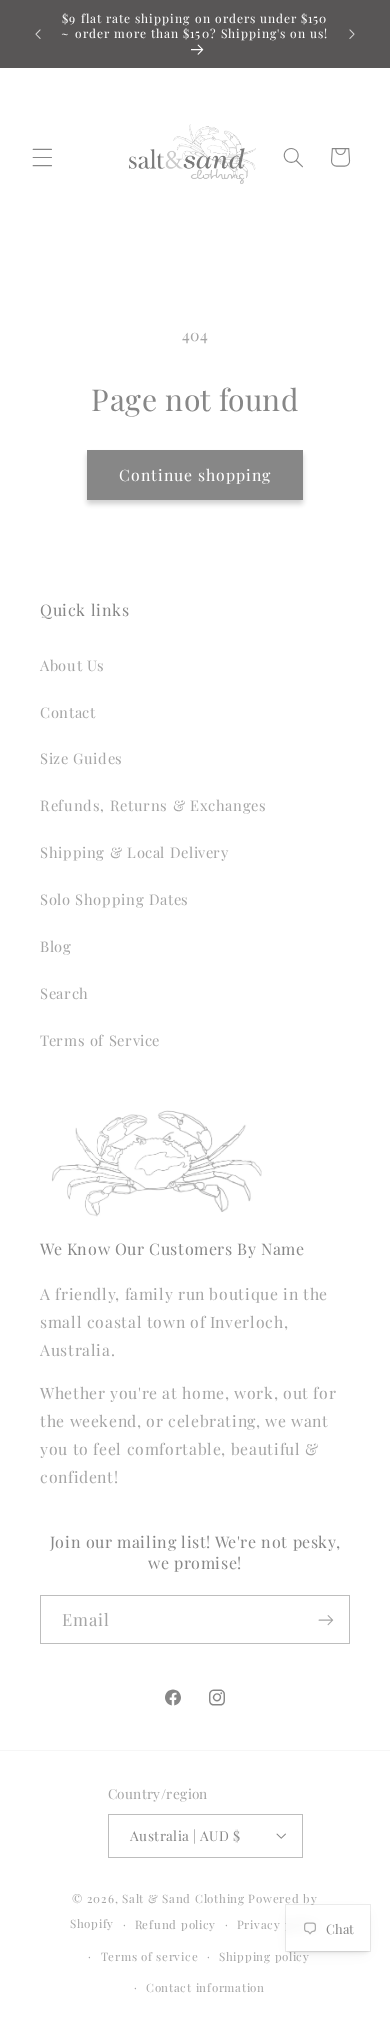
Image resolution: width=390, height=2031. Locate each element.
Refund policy (176, 1924)
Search (64, 993)
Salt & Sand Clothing (183, 1898)
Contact (67, 712)
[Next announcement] (352, 34)
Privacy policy (278, 1924)
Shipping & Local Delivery (134, 852)
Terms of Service (100, 1040)
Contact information (205, 1987)
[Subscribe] (326, 1619)
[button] (42, 157)
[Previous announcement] (38, 34)
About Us (72, 665)
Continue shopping (195, 474)
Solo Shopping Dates (114, 899)
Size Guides (81, 758)
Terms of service (150, 1956)
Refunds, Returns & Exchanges (153, 805)
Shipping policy (264, 1956)
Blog (56, 946)
